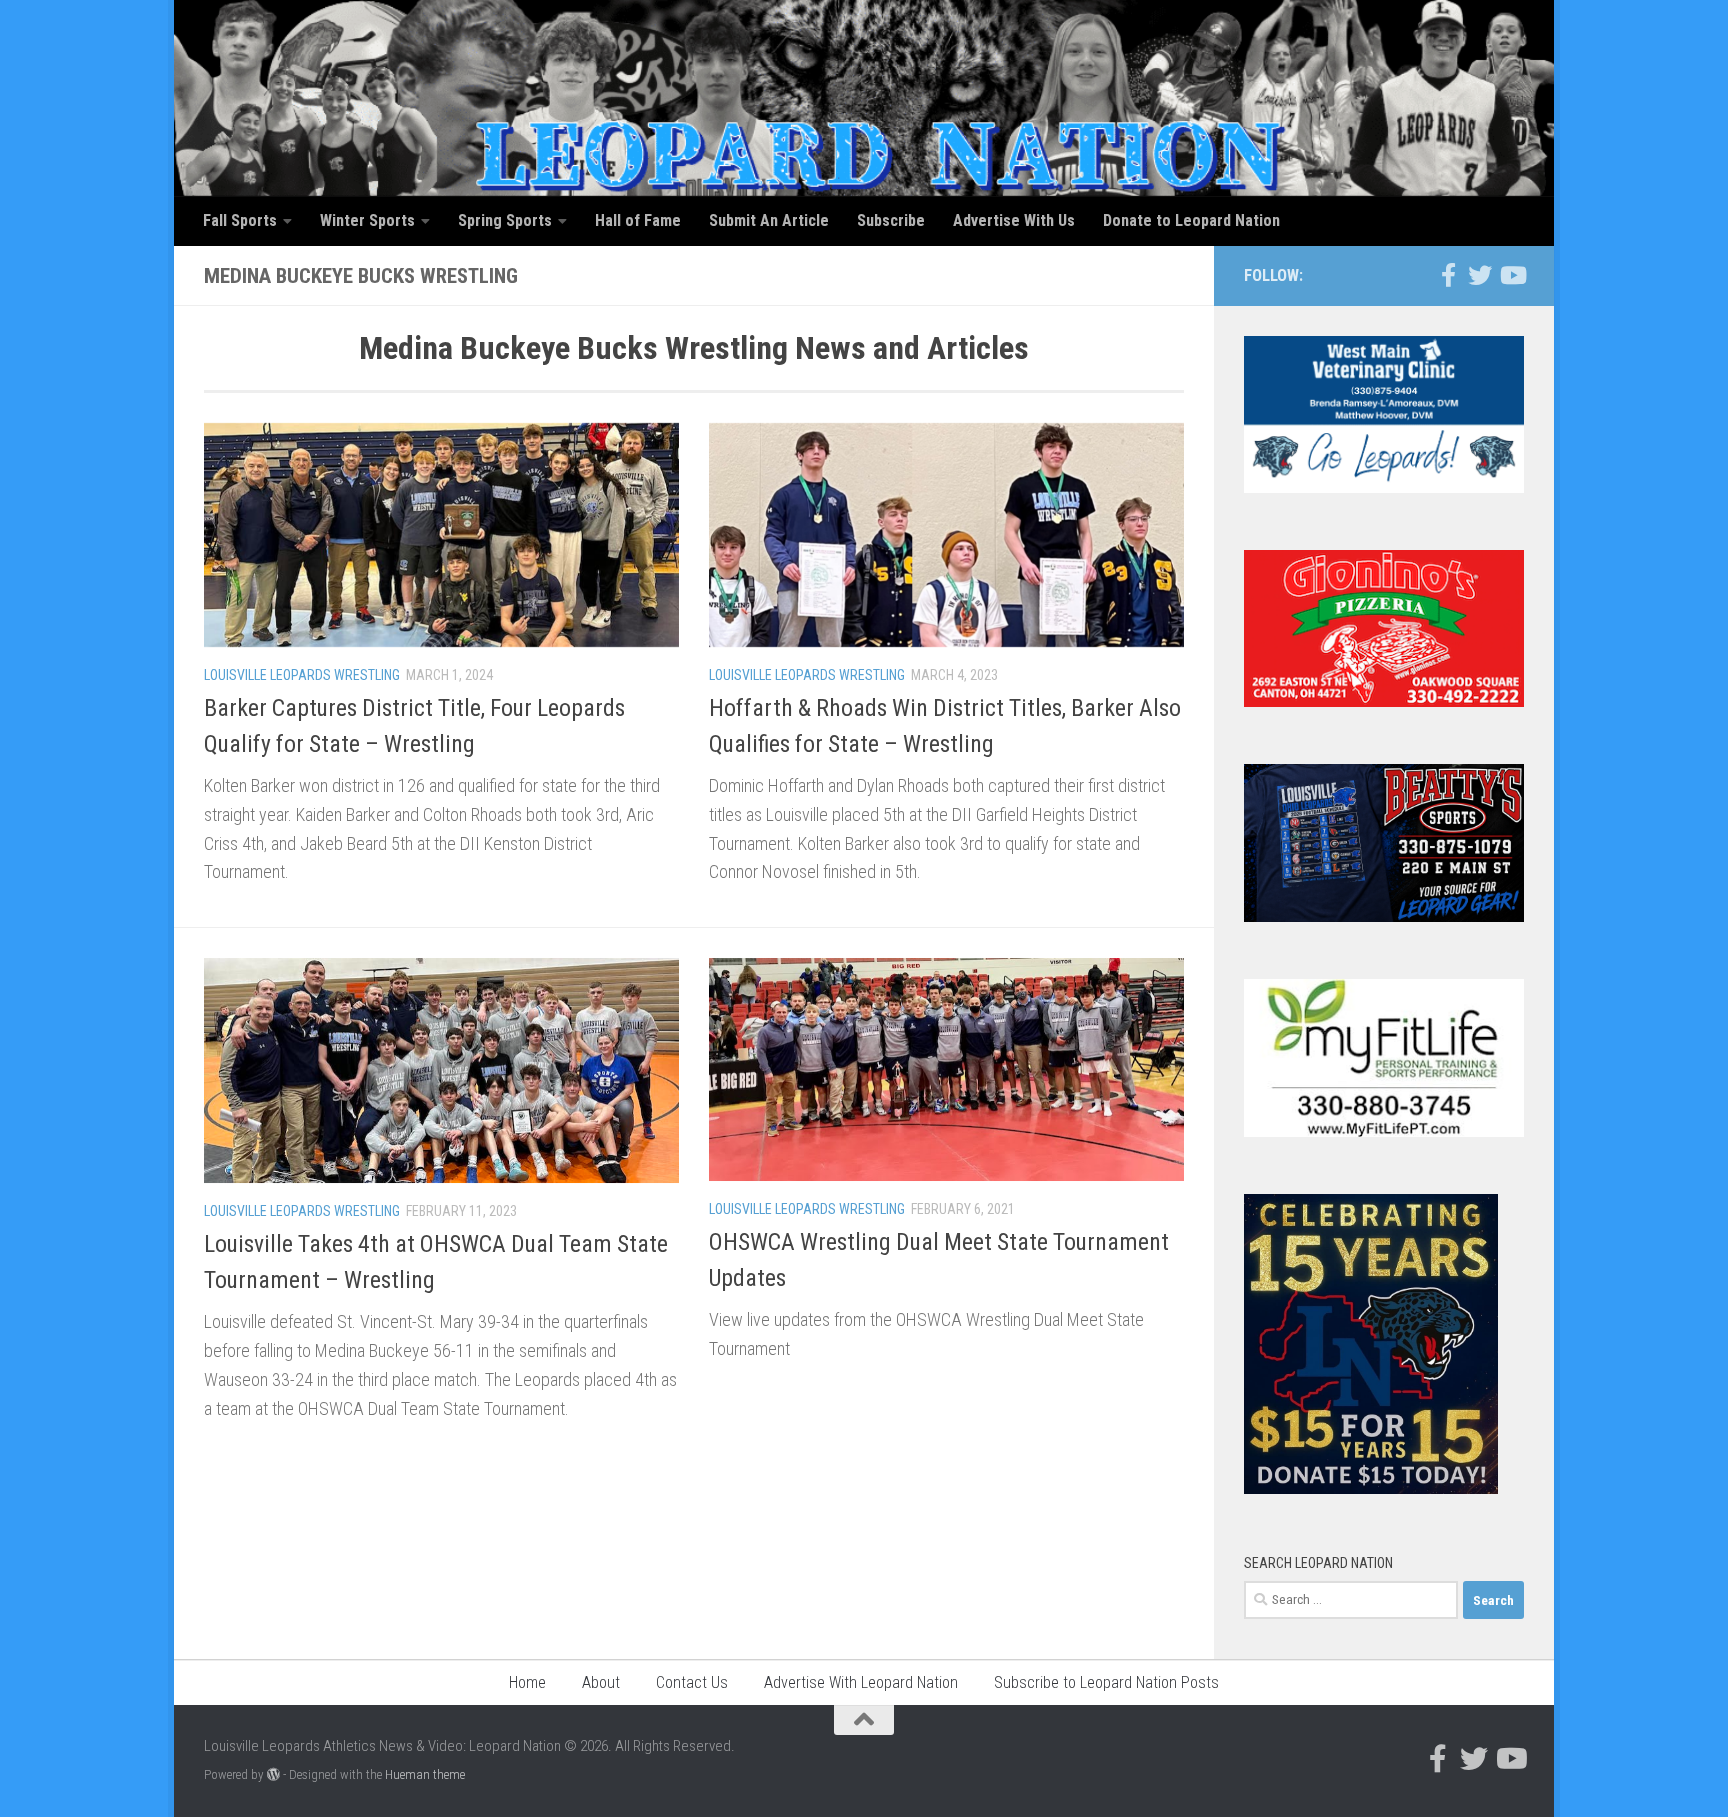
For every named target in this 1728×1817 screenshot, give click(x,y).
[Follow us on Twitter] (1480, 275)
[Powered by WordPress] (273, 1774)
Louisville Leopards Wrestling (302, 675)
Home (527, 1682)
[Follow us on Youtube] (1512, 275)
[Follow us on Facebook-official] (1448, 275)
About (601, 1682)
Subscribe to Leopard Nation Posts (1106, 1682)
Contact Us (692, 1682)
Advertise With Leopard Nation (861, 1682)
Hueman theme (425, 1774)
